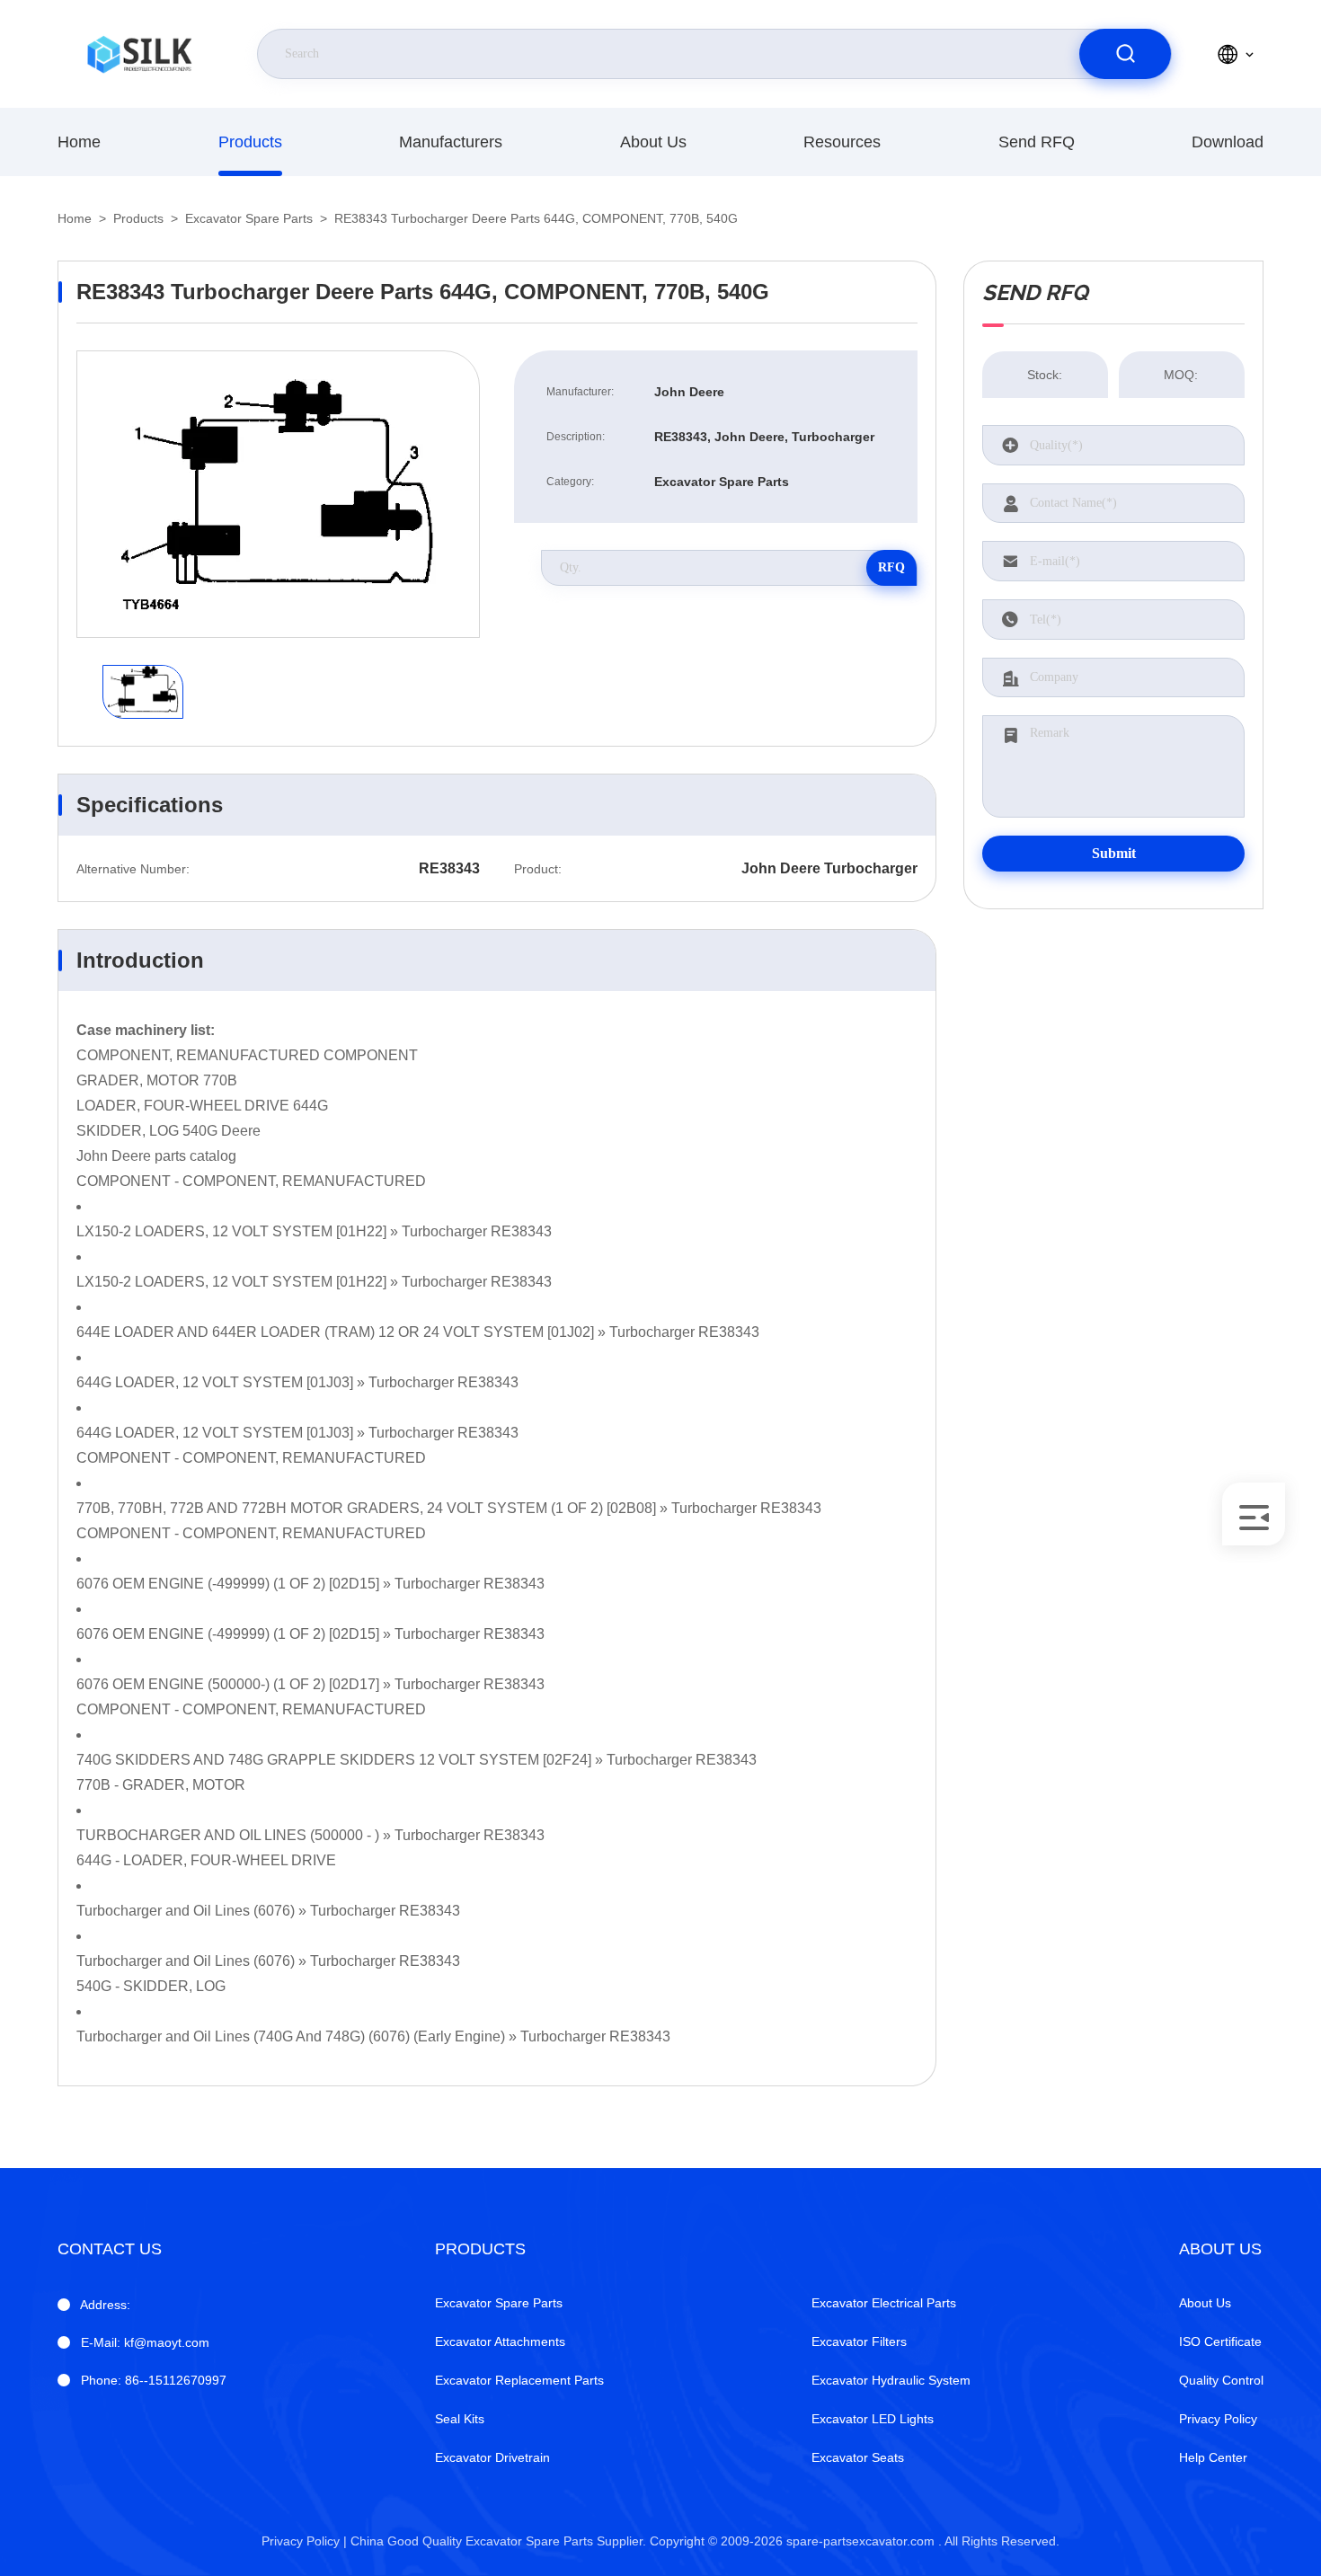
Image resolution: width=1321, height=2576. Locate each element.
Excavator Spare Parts (249, 218)
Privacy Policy (1218, 2419)
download (1228, 142)
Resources (842, 142)
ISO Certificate (1220, 2341)
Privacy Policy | (304, 2541)
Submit (1114, 853)
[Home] (139, 54)
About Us (653, 142)
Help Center (1213, 2457)
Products (250, 142)
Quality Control (1221, 2380)
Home (79, 142)
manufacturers (451, 142)
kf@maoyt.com (145, 2342)
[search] (1125, 54)
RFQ (891, 567)
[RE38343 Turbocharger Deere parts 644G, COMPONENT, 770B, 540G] (278, 494)
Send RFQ (1037, 142)
